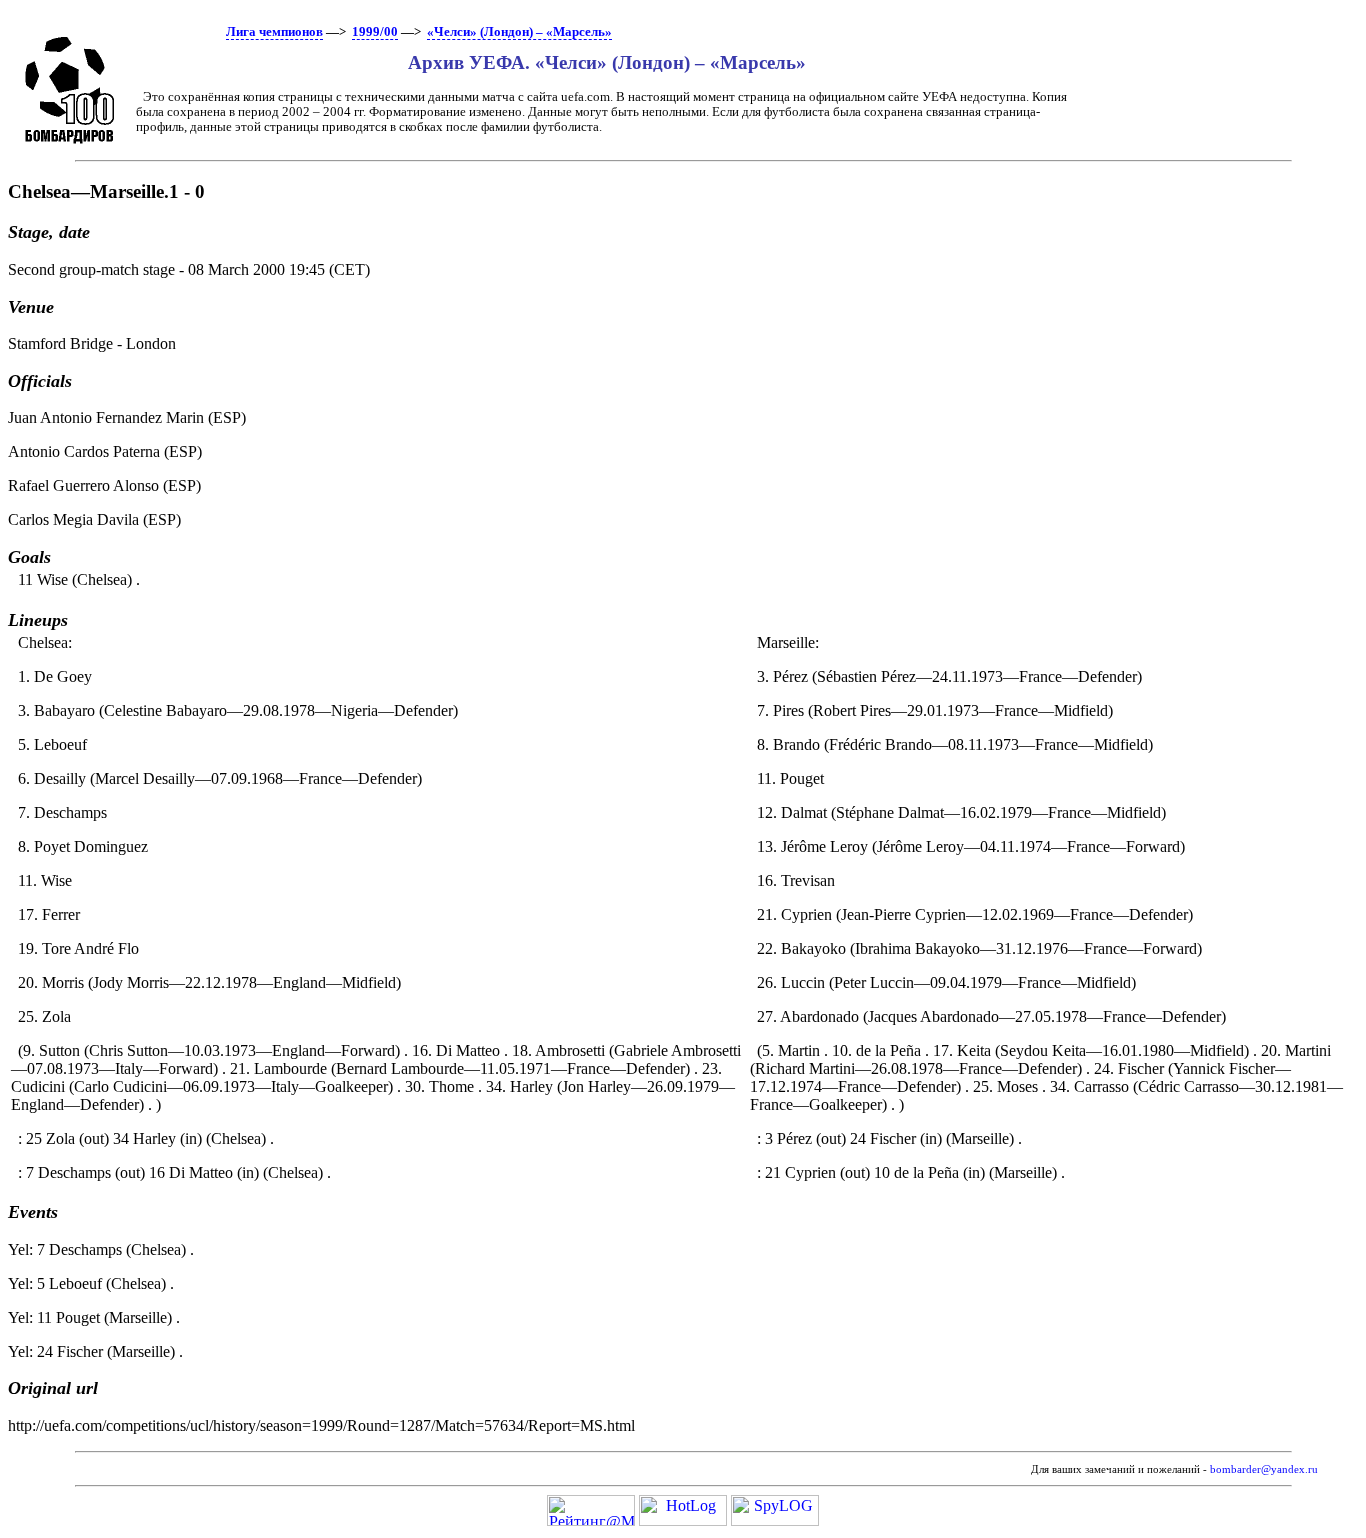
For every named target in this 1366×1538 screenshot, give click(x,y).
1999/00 (375, 32)
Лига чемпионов (274, 32)
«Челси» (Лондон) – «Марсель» (519, 32)
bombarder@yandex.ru (1264, 1469)
